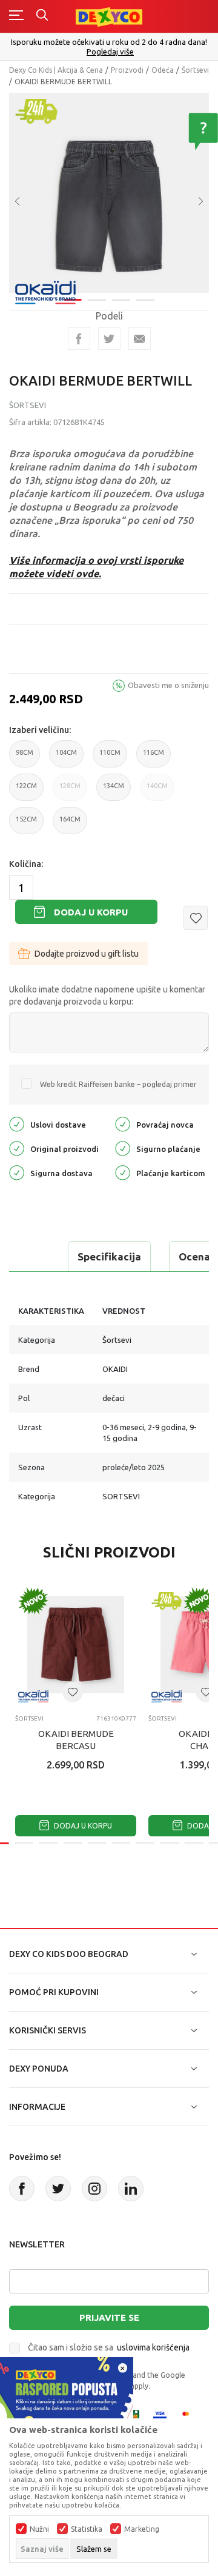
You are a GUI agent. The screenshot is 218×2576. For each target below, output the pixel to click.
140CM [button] (157, 791)
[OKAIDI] (45, 291)
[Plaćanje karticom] (123, 1172)
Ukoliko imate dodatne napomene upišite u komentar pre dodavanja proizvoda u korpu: (107, 995)
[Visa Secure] (160, 2416)
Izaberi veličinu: (40, 730)
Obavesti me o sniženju (168, 685)
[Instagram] (94, 2189)
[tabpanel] (109, 193)
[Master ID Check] (189, 2416)
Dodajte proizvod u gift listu (87, 954)
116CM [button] (154, 758)
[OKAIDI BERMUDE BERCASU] (76, 1645)
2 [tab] (97, 300)
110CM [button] (110, 758)
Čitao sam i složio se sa (109, 2347)
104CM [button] (66, 758)
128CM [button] (70, 791)
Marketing (142, 2529)
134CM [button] (114, 791)
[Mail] (140, 339)
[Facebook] (79, 339)
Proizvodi (127, 70)
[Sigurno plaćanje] (123, 1147)
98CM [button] (25, 758)
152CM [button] (26, 825)
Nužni (39, 2529)
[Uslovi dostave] (17, 1123)
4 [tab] (145, 300)
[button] (196, 918)
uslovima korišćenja (153, 2347)
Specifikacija (109, 1256)
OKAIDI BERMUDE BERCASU (76, 1740)
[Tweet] (109, 339)
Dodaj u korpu (91, 912)
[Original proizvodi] (17, 1147)
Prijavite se (109, 2317)
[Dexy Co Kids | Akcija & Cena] (109, 16)
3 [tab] (121, 300)
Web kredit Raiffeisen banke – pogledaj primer (118, 1084)
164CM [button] (70, 825)
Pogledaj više (110, 52)
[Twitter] (58, 2189)
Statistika (87, 2529)
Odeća (163, 70)
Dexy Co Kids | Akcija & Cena (56, 70)
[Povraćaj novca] (123, 1123)
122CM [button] (26, 791)
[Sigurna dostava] (17, 1172)
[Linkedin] (131, 2189)
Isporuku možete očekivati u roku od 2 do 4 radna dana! (109, 42)
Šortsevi (195, 70)
